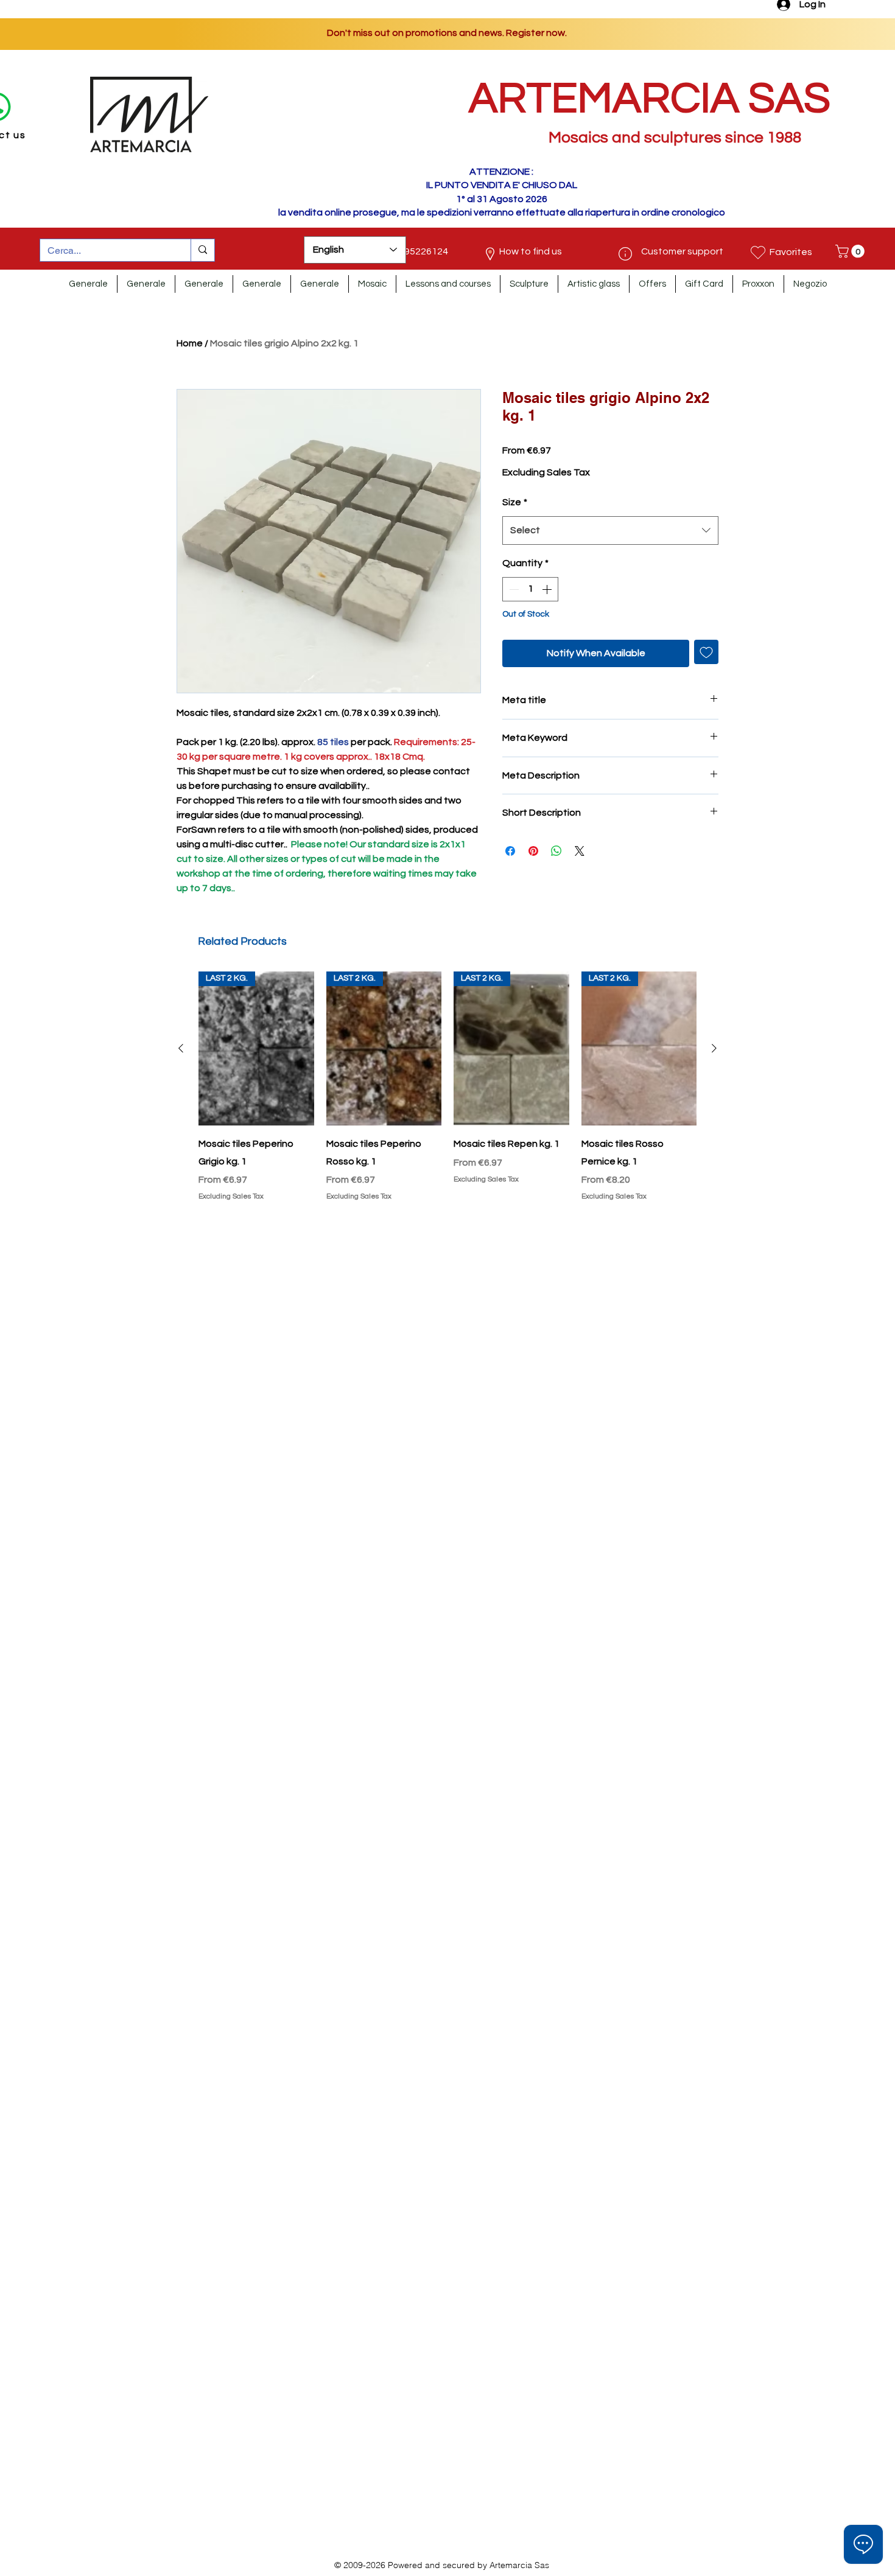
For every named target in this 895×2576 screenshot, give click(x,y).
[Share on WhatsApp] (556, 851)
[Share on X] (580, 851)
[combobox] (610, 530)
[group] (447, 1088)
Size (515, 502)
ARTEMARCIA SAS (650, 99)
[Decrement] (513, 589)
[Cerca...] (202, 250)
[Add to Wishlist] (706, 652)
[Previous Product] (181, 1048)
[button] (851, 251)
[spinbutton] (530, 589)
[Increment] (548, 589)
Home (190, 343)
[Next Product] (714, 1048)
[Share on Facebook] (510, 851)
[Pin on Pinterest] (533, 851)
